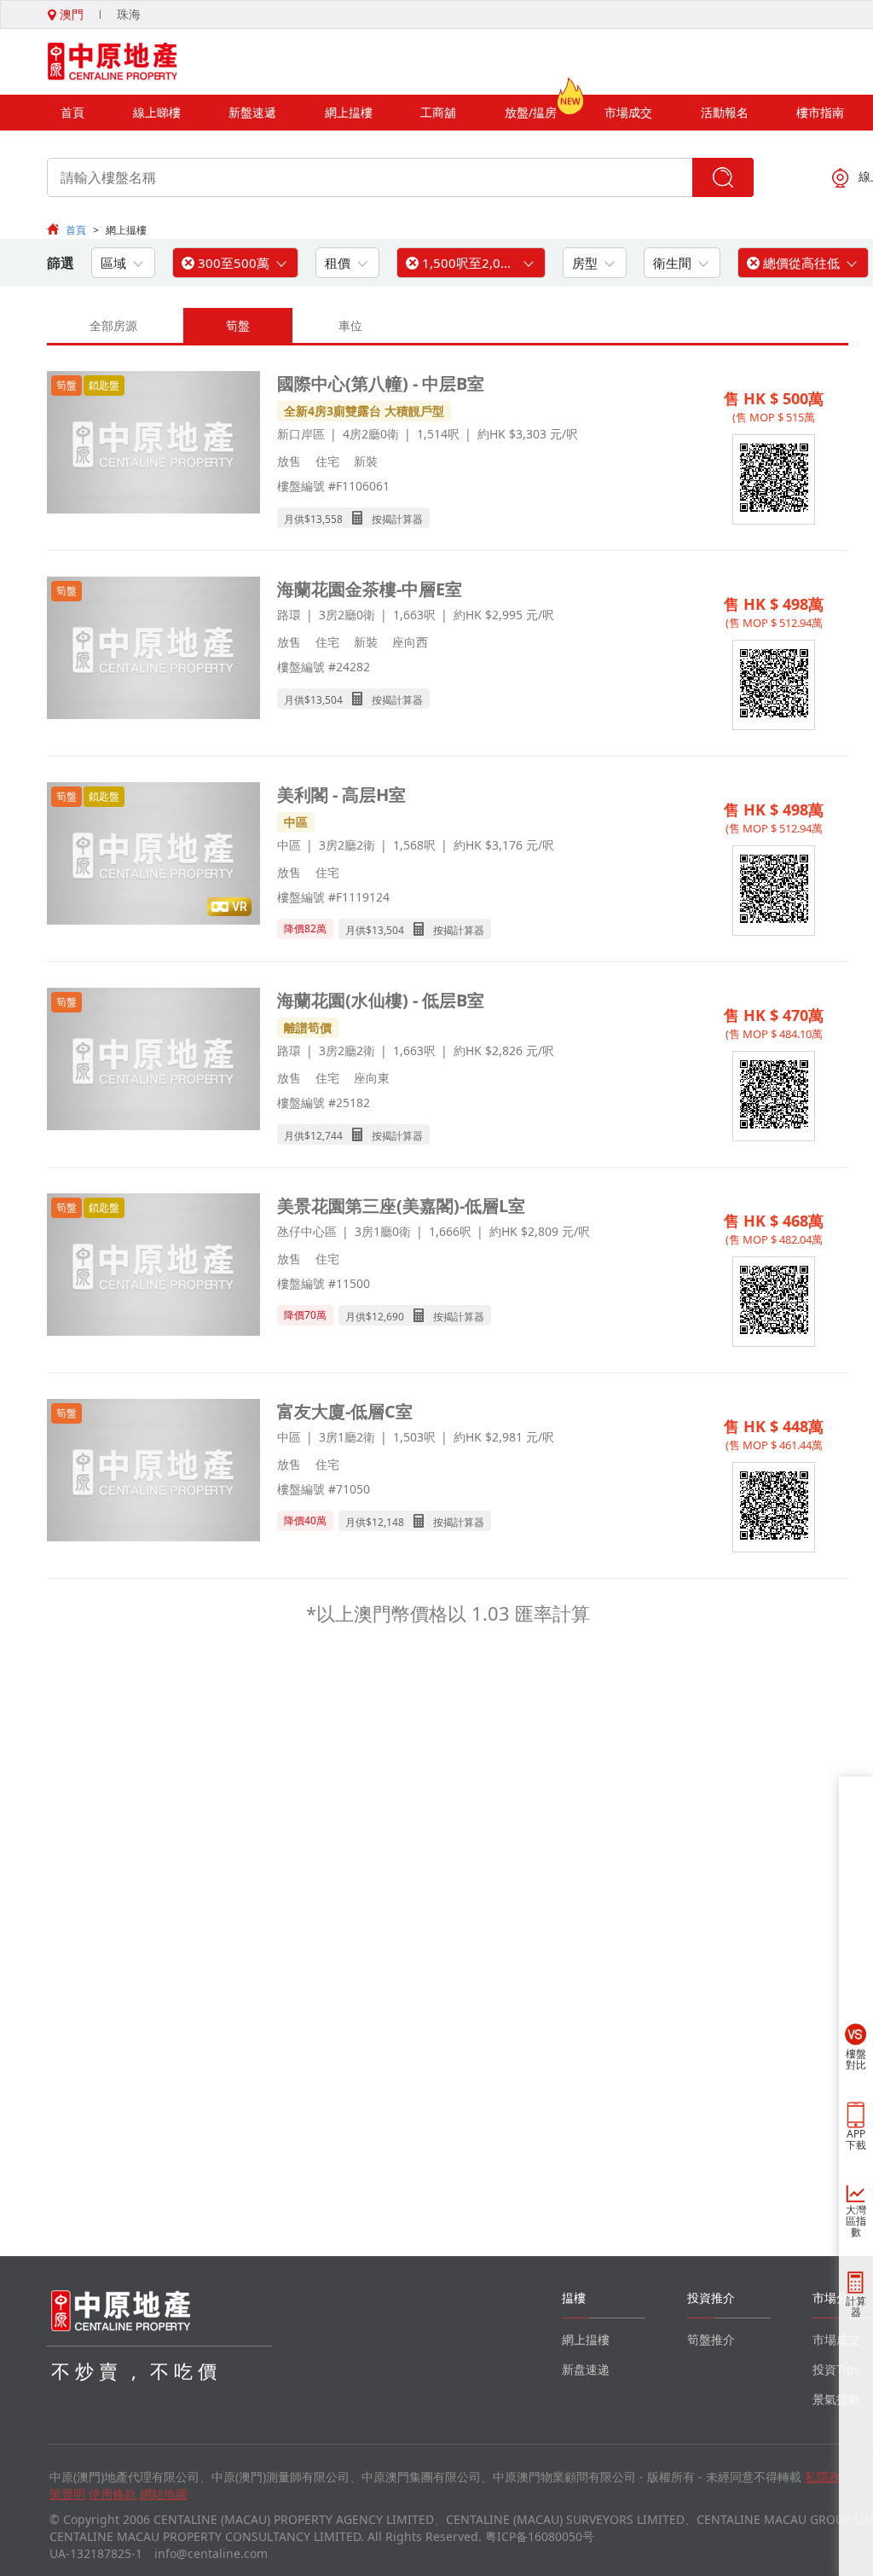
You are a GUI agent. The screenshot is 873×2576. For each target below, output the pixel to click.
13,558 (327, 519)
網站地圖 (164, 2494)
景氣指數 (836, 2399)
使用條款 (113, 2494)
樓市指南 (820, 112)
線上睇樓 (157, 112)
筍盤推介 (711, 2339)
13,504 (327, 700)
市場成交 (628, 112)
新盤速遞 (252, 112)
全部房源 (113, 325)
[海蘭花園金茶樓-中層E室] (153, 650)
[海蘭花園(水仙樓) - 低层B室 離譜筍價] (153, 1061)
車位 (350, 325)
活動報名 (725, 112)
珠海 (129, 14)
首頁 (72, 112)
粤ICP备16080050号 (540, 2536)
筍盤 (238, 325)
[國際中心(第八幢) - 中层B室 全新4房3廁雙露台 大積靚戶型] (153, 444)
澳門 (70, 14)
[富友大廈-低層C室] (153, 1472)
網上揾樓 (349, 112)
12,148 (388, 1522)
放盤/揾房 (531, 112)
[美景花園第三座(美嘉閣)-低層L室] (153, 1266)
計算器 (856, 2306)
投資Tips (836, 2369)
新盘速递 (586, 2369)
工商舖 (438, 112)
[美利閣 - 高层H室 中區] (153, 855)
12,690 (388, 1317)
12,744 (327, 1136)
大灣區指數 (856, 2221)
